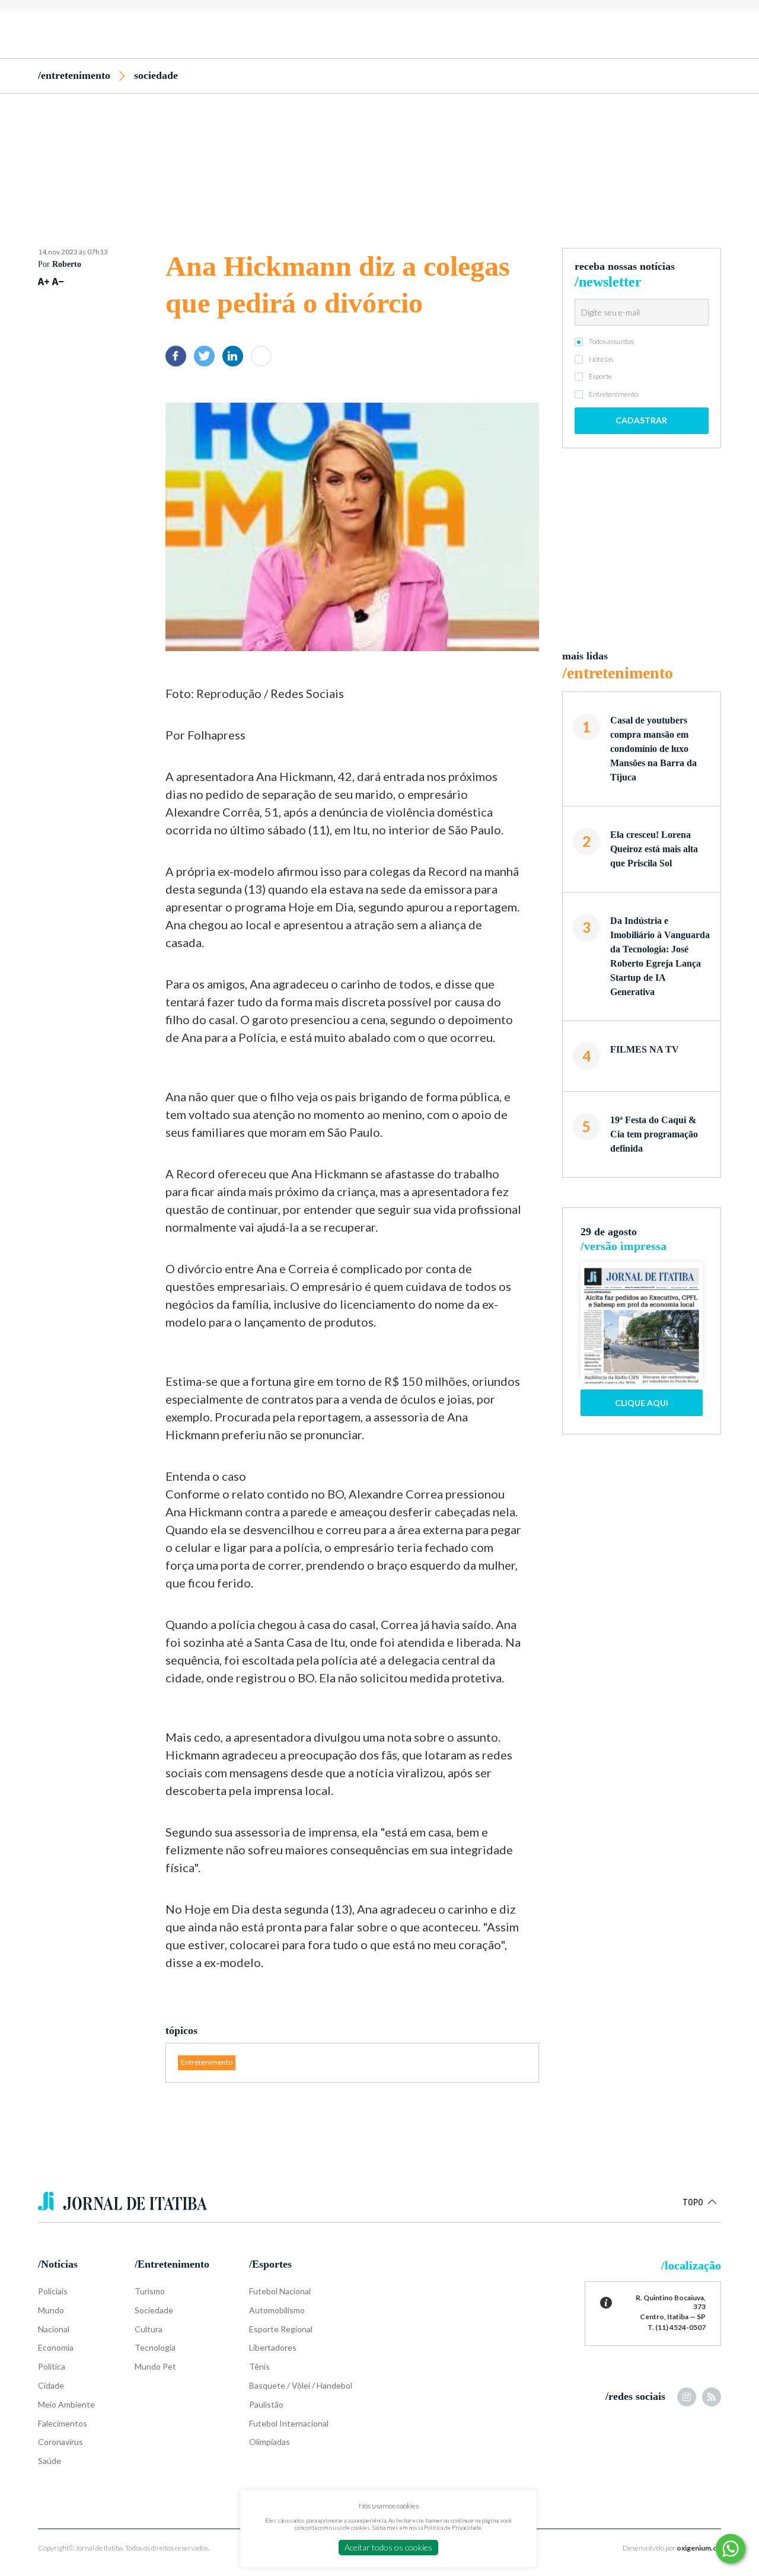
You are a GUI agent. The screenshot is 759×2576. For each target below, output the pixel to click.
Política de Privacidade (453, 2527)
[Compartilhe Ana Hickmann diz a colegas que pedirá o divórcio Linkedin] (233, 356)
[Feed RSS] (712, 2397)
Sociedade (156, 75)
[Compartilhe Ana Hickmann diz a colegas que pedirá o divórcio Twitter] (204, 356)
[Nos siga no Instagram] (687, 2397)
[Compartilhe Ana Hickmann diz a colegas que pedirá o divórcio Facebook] (176, 356)
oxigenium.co (699, 2548)
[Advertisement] (379, 150)
